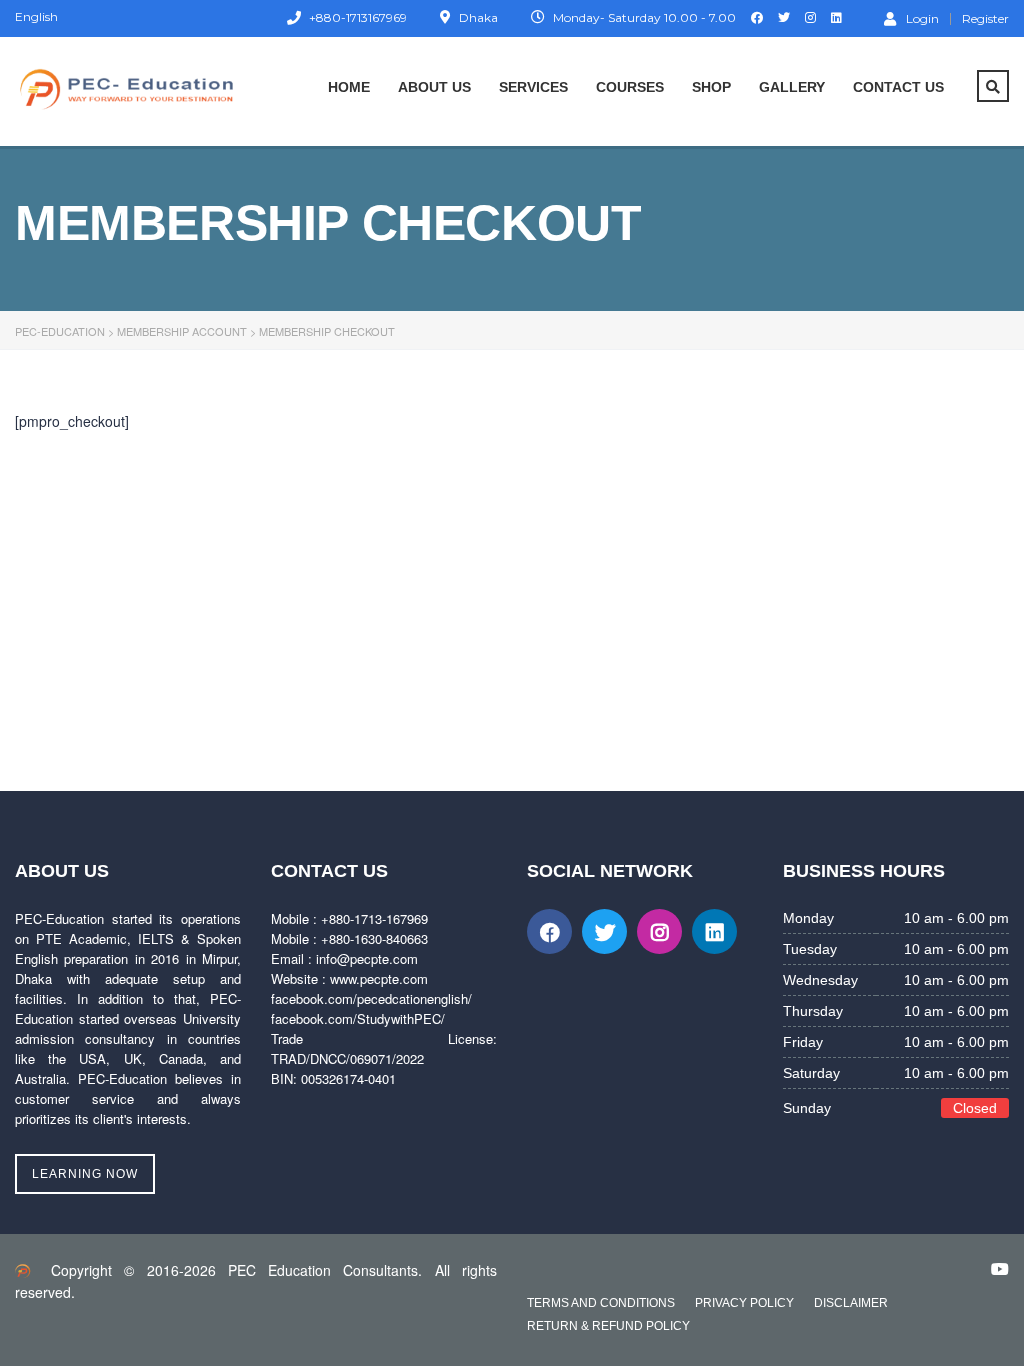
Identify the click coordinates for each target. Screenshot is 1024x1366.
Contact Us (898, 87)
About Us (434, 87)
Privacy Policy (744, 1303)
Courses (630, 87)
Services (533, 87)
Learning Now (85, 1174)
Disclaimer (851, 1303)
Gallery (792, 87)
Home (349, 87)
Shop (711, 87)
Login (922, 18)
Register (985, 19)
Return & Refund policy (608, 1326)
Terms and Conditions (601, 1303)
